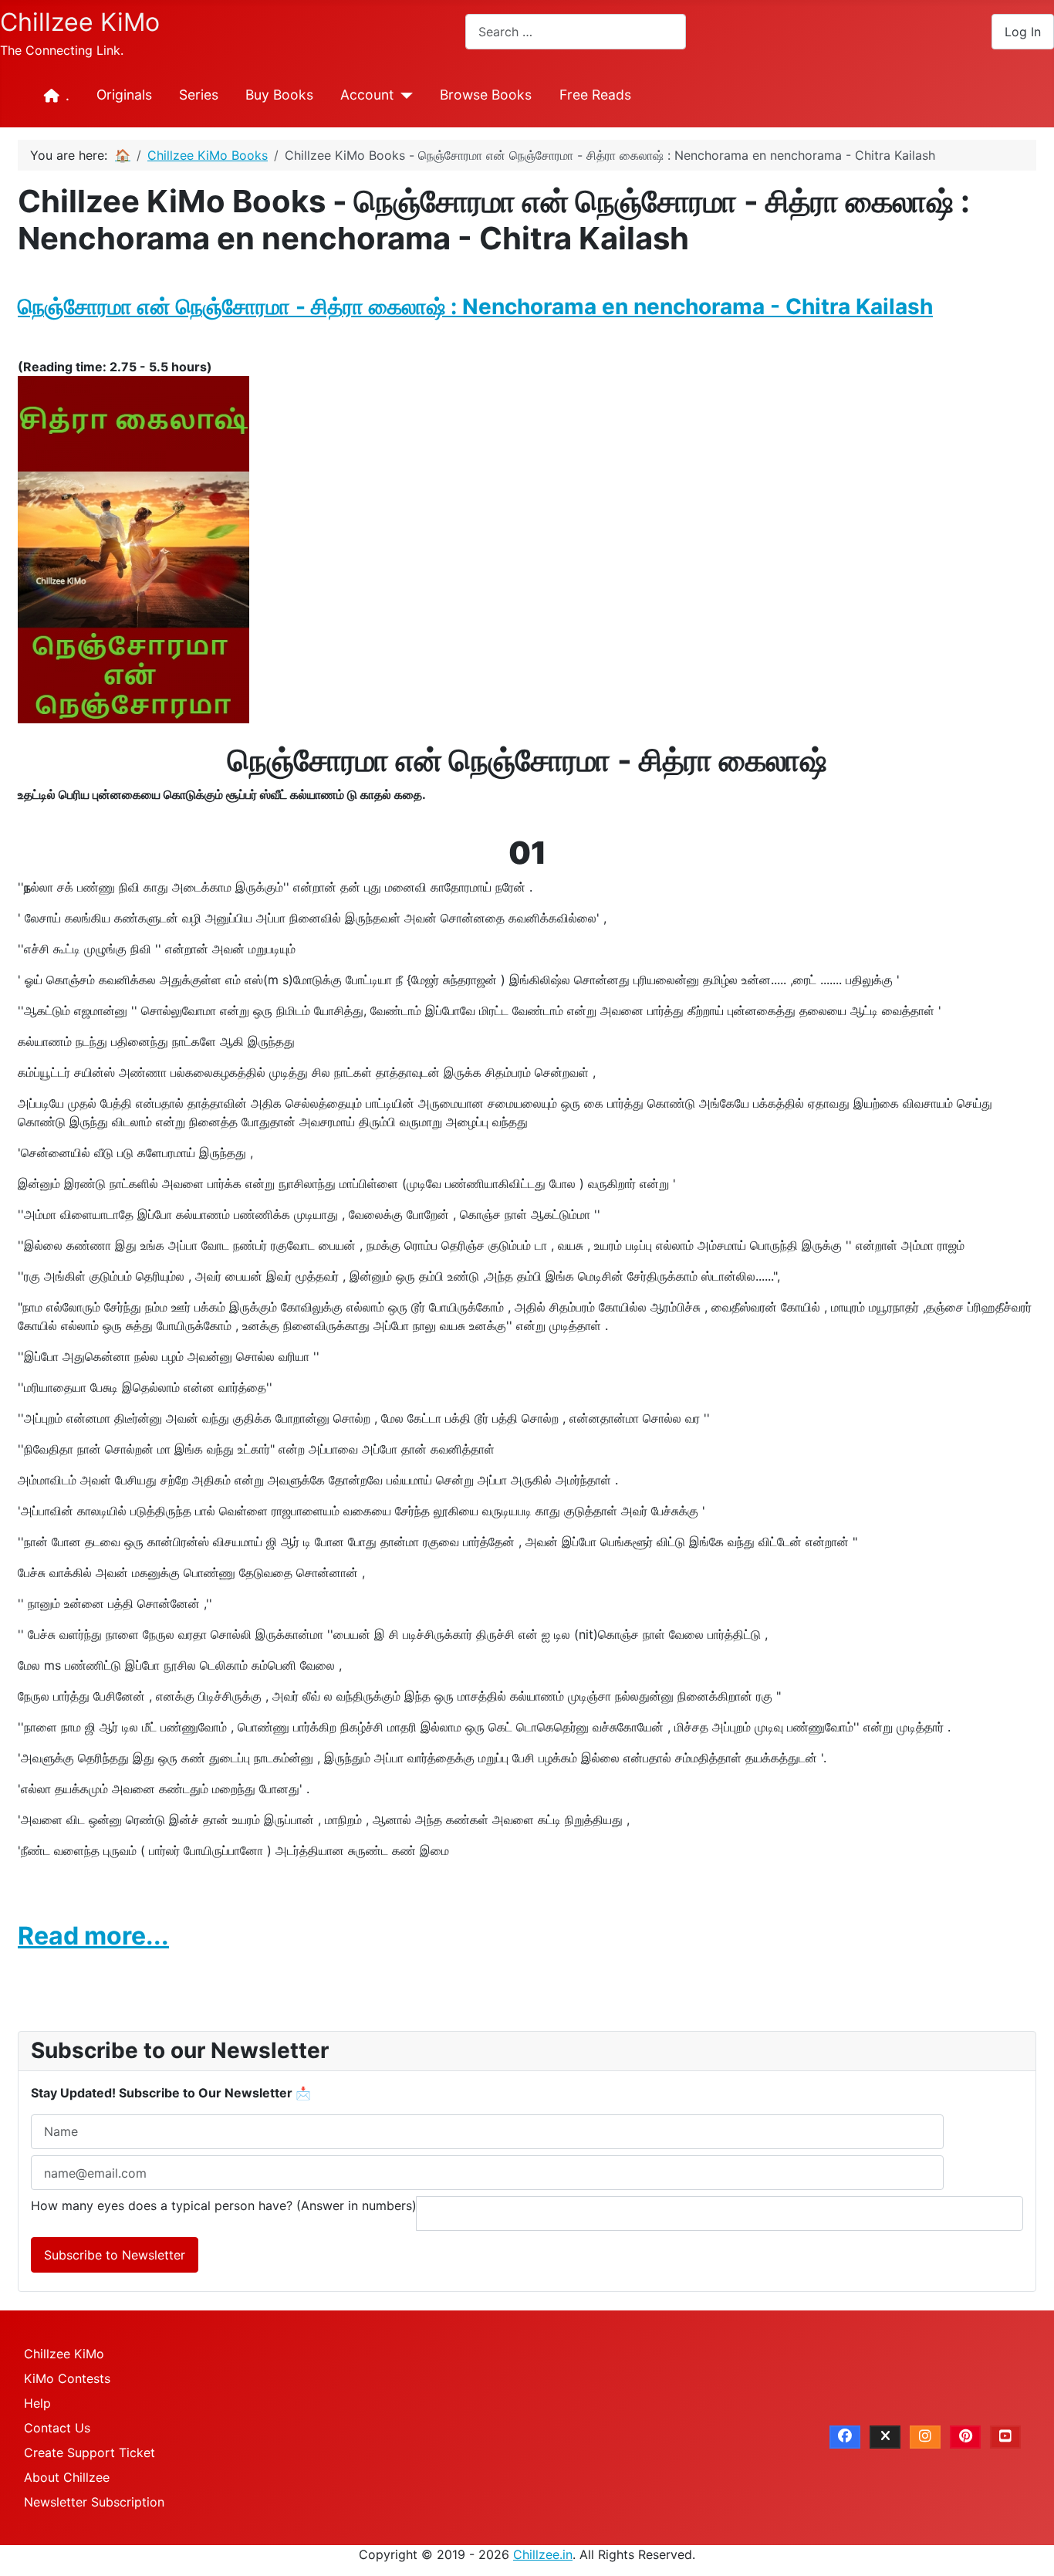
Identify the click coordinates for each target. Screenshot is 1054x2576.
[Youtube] (1005, 2437)
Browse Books (486, 95)
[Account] (403, 96)
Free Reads (595, 95)
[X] (885, 2437)
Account (367, 95)
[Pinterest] (965, 2437)
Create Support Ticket (90, 2452)
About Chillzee (67, 2477)
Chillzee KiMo (64, 2354)
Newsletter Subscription (94, 2502)
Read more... (93, 1936)
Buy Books (279, 95)
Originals (124, 95)
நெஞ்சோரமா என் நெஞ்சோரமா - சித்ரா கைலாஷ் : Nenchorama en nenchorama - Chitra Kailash (475, 306)
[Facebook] (845, 2437)
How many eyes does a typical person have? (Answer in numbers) (224, 2205)
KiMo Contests (67, 2378)
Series (199, 95)
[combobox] (576, 31)
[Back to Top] (1027, 2547)
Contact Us (57, 2428)
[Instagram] (925, 2437)
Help (37, 2403)
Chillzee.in (543, 2554)
